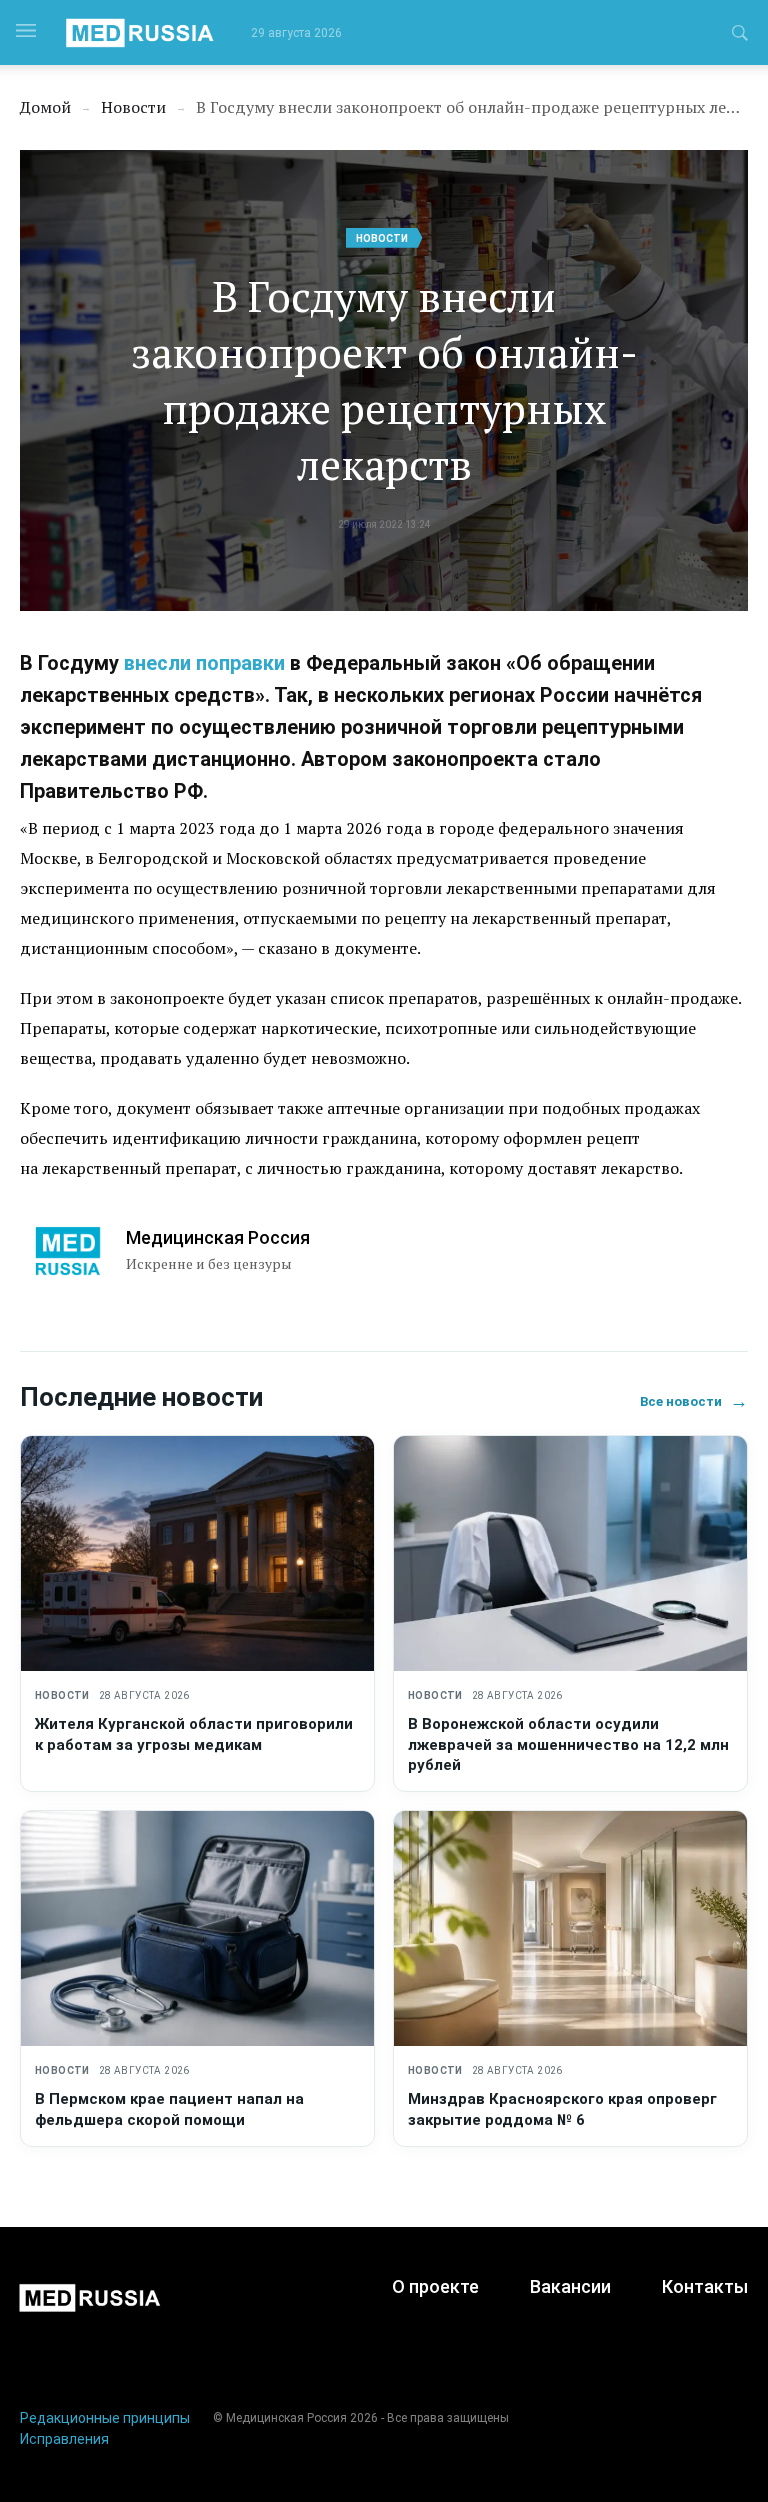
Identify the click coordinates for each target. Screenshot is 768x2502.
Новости (382, 238)
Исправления (64, 2439)
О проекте (435, 2286)
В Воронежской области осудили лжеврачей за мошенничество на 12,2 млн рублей (568, 1744)
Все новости (694, 1401)
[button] (740, 36)
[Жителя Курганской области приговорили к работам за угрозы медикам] (197, 1553)
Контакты (705, 2286)
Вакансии (570, 2286)
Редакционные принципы (105, 2418)
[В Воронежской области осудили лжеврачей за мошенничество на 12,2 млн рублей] (570, 1553)
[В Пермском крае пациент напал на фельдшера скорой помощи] (197, 1928)
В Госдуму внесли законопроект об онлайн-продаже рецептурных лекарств (384, 380)
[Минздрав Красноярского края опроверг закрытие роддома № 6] (570, 1928)
